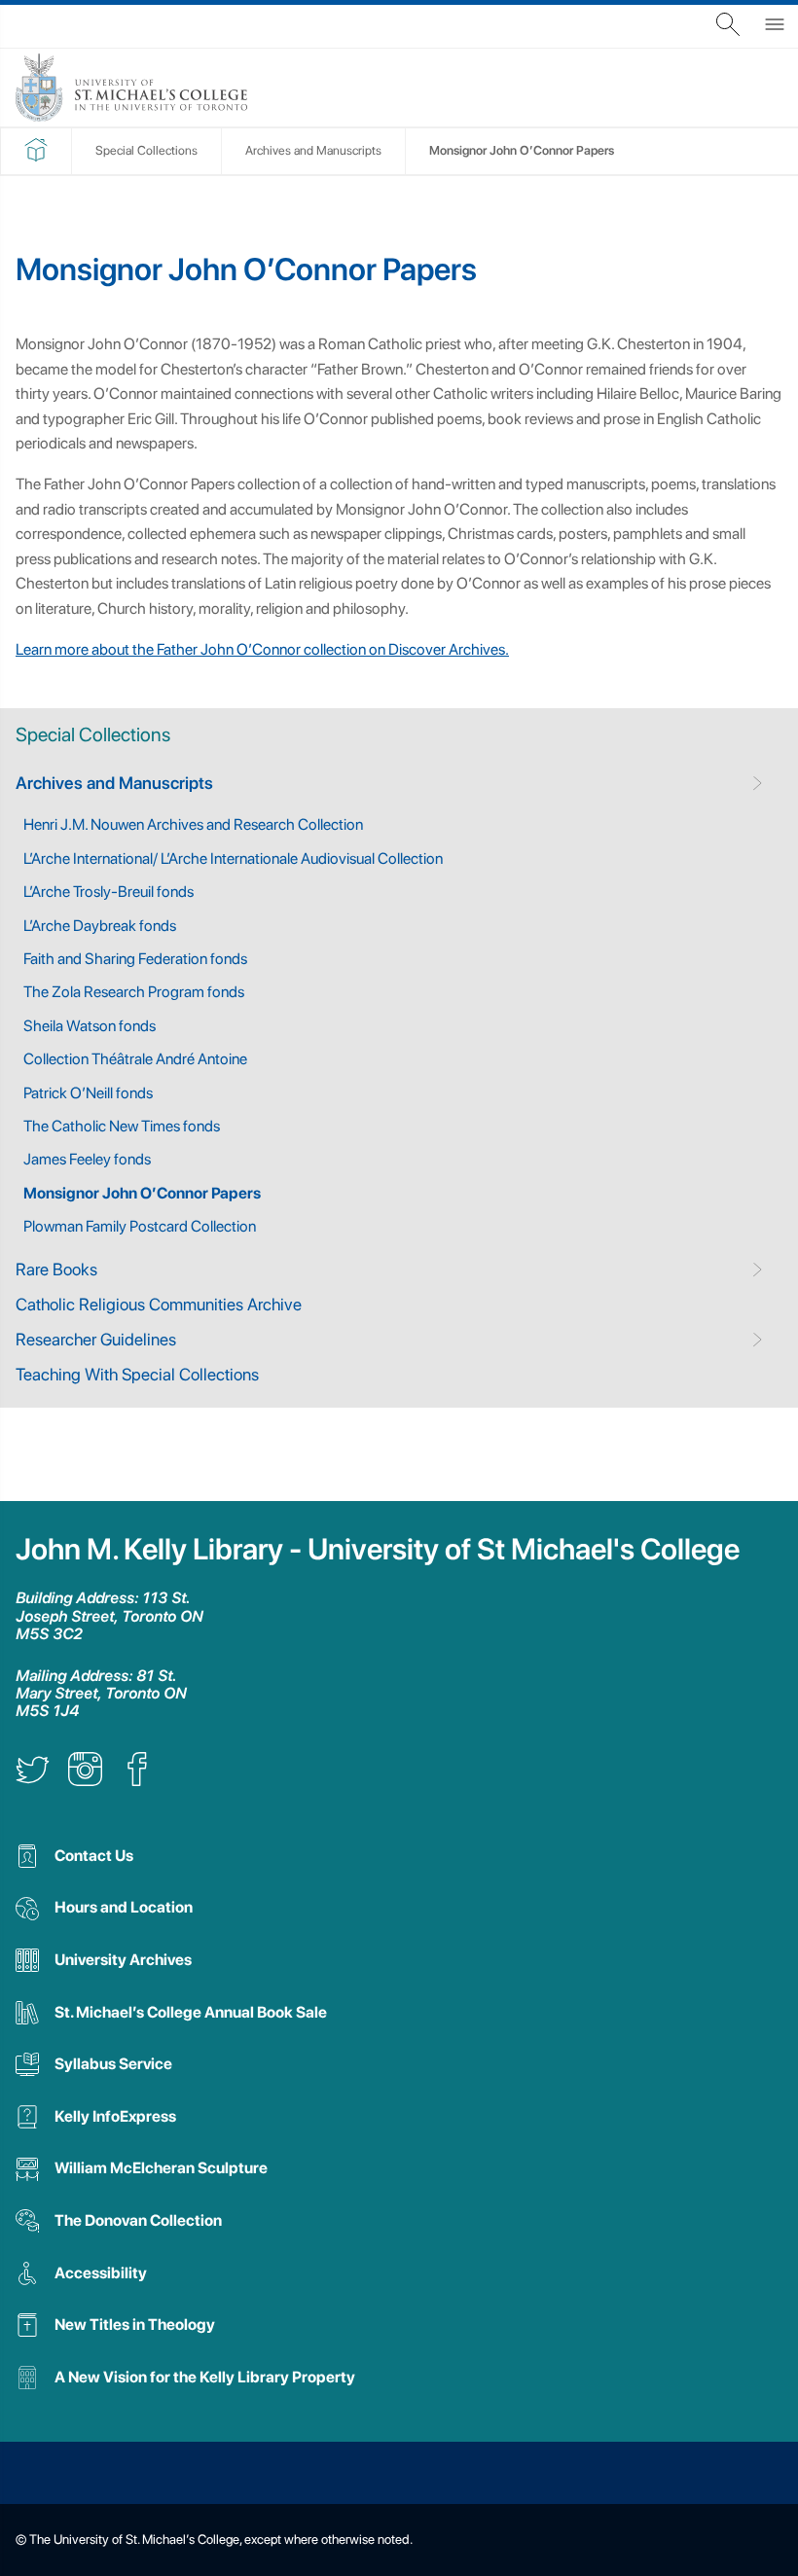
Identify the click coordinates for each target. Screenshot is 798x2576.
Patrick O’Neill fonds (88, 1093)
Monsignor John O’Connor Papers (142, 1193)
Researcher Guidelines (96, 1339)
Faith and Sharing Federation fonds (135, 959)
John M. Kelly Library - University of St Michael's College (378, 1549)
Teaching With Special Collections (137, 1374)
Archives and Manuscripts (114, 783)
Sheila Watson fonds (90, 1026)
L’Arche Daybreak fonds (100, 926)
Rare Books (56, 1269)
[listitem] (33, 1781)
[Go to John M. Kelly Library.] (36, 157)
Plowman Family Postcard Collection (140, 1226)
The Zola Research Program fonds (134, 992)
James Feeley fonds (87, 1159)
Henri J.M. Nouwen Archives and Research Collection (193, 824)
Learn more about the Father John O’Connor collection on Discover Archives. (262, 649)
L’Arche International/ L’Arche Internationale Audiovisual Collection (233, 859)
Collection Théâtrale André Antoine (135, 1059)
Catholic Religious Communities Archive (159, 1304)
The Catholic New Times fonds (122, 1126)
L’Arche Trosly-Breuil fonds (109, 892)
